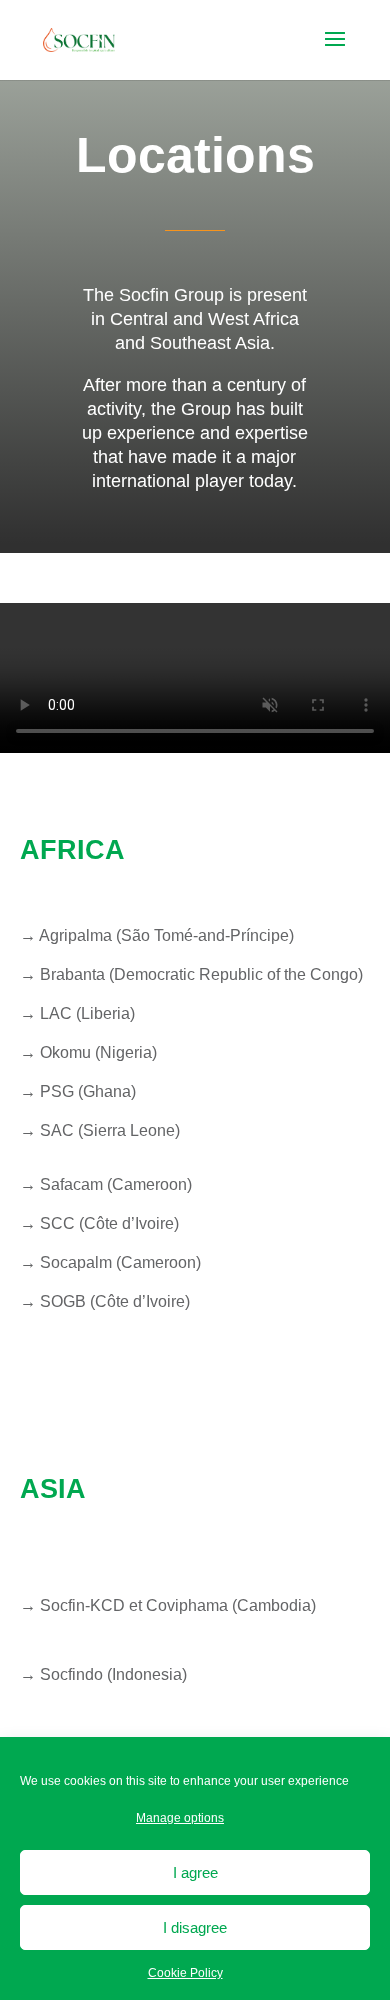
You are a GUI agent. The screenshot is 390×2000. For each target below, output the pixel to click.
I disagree (195, 1927)
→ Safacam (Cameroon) (106, 1184)
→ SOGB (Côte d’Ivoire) (105, 1301)
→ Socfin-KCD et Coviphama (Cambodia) (168, 1605)
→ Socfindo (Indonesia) (103, 1674)
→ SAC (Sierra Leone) (100, 1130)
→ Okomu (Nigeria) (88, 1052)
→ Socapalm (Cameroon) (110, 1262)
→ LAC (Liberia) (77, 1013)
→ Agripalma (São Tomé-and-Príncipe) (157, 935)
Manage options (180, 1818)
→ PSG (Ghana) (78, 1091)
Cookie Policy (185, 1973)
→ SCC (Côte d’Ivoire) (99, 1223)
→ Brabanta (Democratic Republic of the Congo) (191, 974)
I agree (195, 1872)
